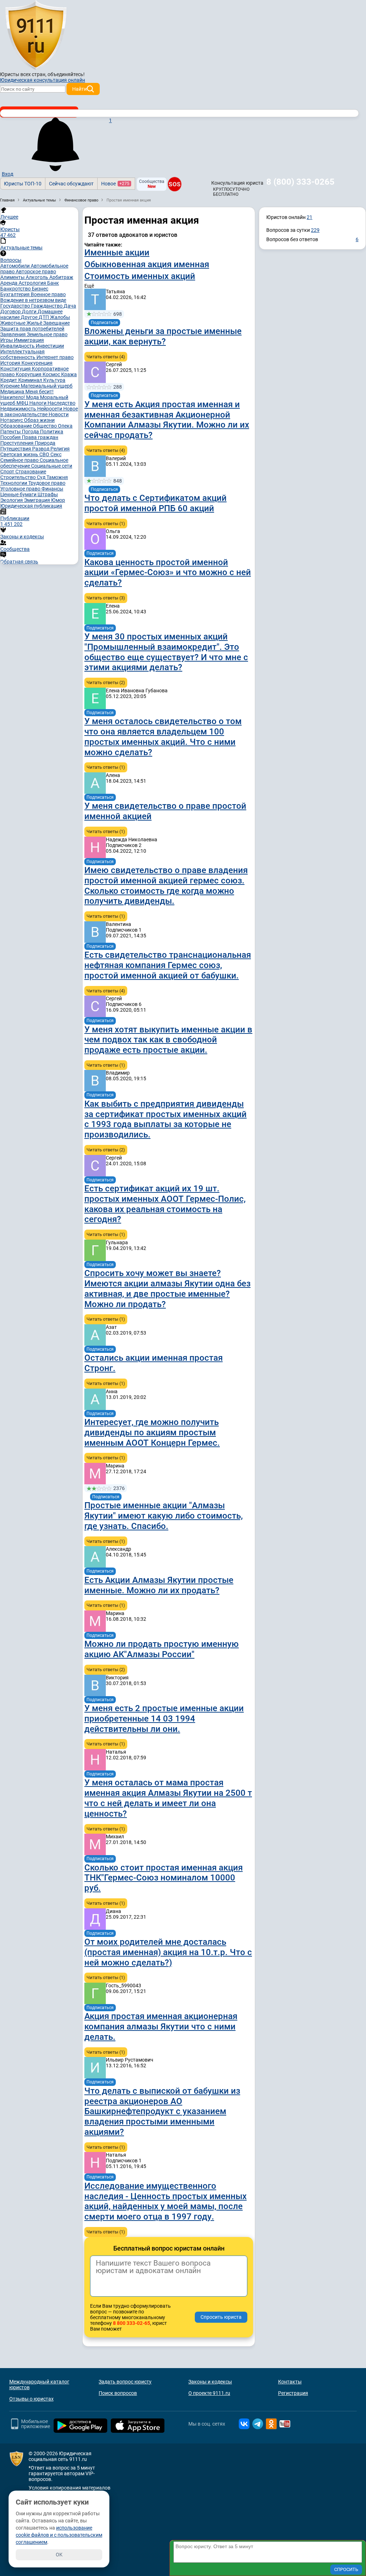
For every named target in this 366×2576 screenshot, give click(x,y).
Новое (115, 184)
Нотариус (12, 420)
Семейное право (20, 460)
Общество (45, 426)
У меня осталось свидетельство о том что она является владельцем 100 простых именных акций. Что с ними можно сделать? (163, 737)
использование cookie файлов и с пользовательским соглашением (59, 2535)
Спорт (8, 472)
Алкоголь (38, 277)
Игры (7, 340)
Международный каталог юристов (39, 2385)
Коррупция (29, 374)
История (11, 363)
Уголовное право (21, 489)
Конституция (16, 369)
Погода (31, 432)
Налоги (38, 403)
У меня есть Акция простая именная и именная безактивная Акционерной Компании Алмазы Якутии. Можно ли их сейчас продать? (167, 420)
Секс (56, 454)
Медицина (13, 392)
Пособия (11, 437)
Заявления (14, 334)
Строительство (19, 477)
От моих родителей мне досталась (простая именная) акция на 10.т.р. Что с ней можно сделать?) (168, 1952)
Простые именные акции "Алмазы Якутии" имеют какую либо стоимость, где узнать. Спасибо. (164, 1516)
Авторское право (36, 271)
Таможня (57, 477)
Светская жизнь (20, 454)
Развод (41, 449)
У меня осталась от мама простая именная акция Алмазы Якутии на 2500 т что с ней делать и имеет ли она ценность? (168, 1798)
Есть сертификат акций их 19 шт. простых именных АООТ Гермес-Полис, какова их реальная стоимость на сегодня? (165, 1204)
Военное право (48, 294)
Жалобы (60, 317)
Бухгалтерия (16, 294)
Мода (33, 397)
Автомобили (16, 266)
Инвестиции (50, 346)
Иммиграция (29, 340)
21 (310, 217)
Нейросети (50, 409)
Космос (52, 374)
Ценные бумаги (19, 494)
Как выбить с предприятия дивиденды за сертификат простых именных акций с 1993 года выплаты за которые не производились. (165, 1119)
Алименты (13, 277)
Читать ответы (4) (106, 357)
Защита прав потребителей (32, 329)
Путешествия (16, 449)
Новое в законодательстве (39, 412)
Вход (8, 174)
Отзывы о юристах (31, 2399)
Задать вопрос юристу (125, 2382)
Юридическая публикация (31, 506)
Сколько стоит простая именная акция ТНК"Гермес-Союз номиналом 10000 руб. (164, 1878)
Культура (54, 380)
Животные (13, 323)
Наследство (61, 403)
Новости (59, 414)
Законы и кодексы (210, 2382)
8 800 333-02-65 (132, 2323)
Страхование (31, 472)
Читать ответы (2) (106, 682)
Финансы (52, 489)
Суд (42, 477)
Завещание (56, 323)
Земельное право (47, 334)
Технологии (14, 483)
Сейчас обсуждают (71, 184)
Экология (12, 500)
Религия (60, 449)
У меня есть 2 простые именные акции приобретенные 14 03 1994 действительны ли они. (164, 1719)
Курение (11, 386)
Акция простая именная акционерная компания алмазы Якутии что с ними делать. (161, 2027)
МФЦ (23, 403)
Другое (30, 317)
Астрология (33, 283)
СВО (45, 454)
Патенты (11, 432)
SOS (175, 184)
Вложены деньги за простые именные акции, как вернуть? (163, 336)
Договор (11, 312)
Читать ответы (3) (106, 598)
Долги (30, 312)
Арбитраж (61, 277)
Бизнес (40, 289)
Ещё (89, 286)
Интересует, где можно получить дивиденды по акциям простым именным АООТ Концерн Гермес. (152, 1433)
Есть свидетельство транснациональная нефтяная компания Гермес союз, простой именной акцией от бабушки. (168, 965)
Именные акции (117, 253)
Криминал (31, 380)
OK (59, 2555)
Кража (69, 374)
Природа (45, 443)
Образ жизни (39, 420)
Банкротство (16, 289)
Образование (17, 426)
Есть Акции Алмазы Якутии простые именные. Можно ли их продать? (159, 1585)
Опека (65, 426)
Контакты (290, 2382)
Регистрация (293, 2393)
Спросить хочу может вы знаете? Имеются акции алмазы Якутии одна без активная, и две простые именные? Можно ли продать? (167, 1289)
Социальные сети (52, 466)
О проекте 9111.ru (209, 2393)
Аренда (9, 283)
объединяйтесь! (66, 74)
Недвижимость (19, 409)
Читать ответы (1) (106, 524)
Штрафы (48, 494)
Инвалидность (18, 346)
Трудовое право (47, 483)
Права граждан (40, 437)
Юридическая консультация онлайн (43, 80)
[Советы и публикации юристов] (36, 35)
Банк (53, 283)
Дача (70, 306)
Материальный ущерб (47, 386)
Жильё (35, 323)
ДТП (44, 317)
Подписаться (104, 323)
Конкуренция (37, 363)
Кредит (9, 380)
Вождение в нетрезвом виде (33, 300)
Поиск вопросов (118, 2393)
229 (315, 230)
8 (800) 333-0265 (300, 182)
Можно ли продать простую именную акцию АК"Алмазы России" (162, 1649)
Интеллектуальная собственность (23, 354)
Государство (16, 306)
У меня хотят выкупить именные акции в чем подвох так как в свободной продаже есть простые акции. (168, 1040)
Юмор (58, 500)
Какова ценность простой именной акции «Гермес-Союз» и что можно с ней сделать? (168, 573)
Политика (52, 432)
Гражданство (47, 306)
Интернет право (55, 357)
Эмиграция (38, 500)
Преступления (18, 443)
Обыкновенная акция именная (147, 264)
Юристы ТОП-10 (23, 184)
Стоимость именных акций (140, 276)
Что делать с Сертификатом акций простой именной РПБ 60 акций (155, 503)
